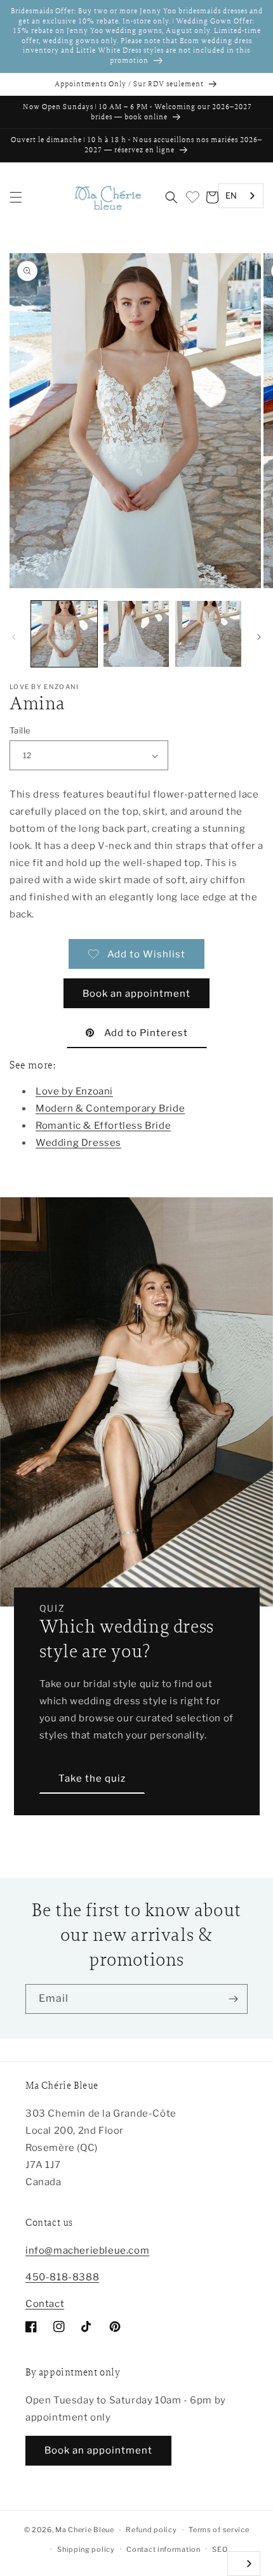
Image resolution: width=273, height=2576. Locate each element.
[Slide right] (259, 637)
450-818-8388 (62, 2277)
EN (231, 195)
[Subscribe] (233, 1999)
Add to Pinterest (146, 1033)
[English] (244, 2564)
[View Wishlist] (192, 197)
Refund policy (151, 2530)
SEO (220, 2549)
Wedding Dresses (78, 1143)
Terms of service (219, 2530)
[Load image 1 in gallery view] (64, 634)
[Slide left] (14, 637)
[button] (16, 197)
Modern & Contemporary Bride (110, 1108)
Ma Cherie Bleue (85, 2530)
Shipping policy (86, 2549)
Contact (45, 2304)
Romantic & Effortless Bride (103, 1126)
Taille (20, 730)
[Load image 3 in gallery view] (208, 634)
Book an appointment (136, 994)
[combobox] (241, 196)
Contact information (163, 2549)
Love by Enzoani (74, 1091)
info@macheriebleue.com (87, 2251)
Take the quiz (92, 1778)
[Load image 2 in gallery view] (136, 634)
